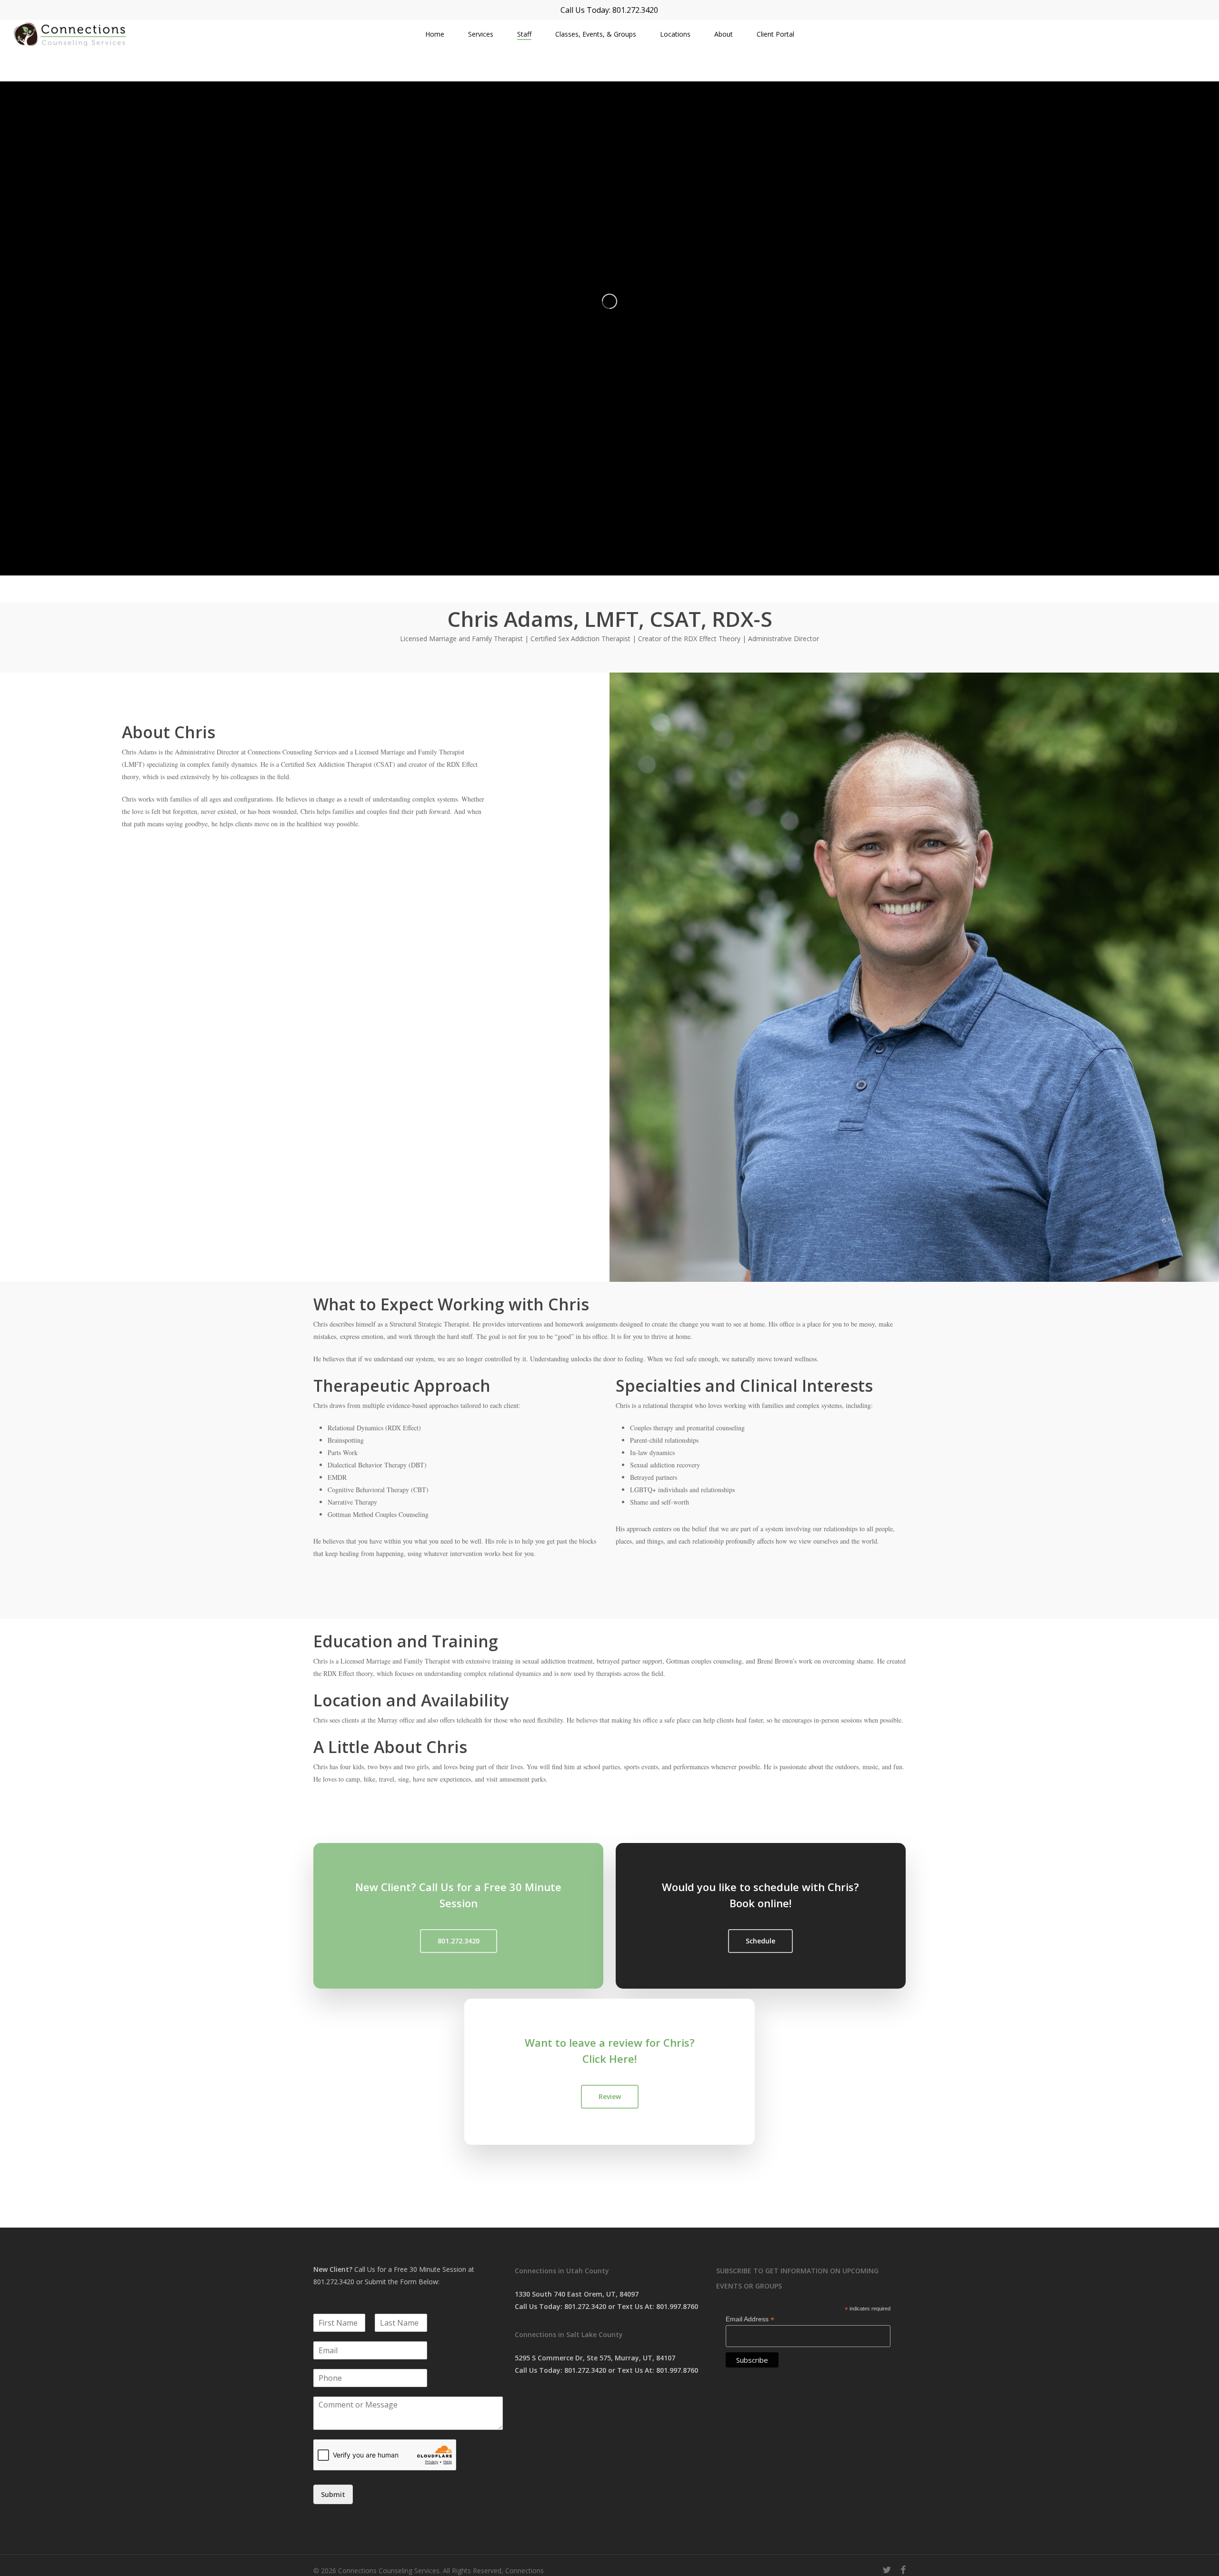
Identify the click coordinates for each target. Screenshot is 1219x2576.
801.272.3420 (334, 2282)
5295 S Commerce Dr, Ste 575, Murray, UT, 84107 (595, 2358)
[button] (459, 1941)
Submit (333, 2494)
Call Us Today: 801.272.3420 (609, 10)
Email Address (750, 2319)
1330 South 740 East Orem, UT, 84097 (577, 2294)
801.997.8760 (677, 2306)
